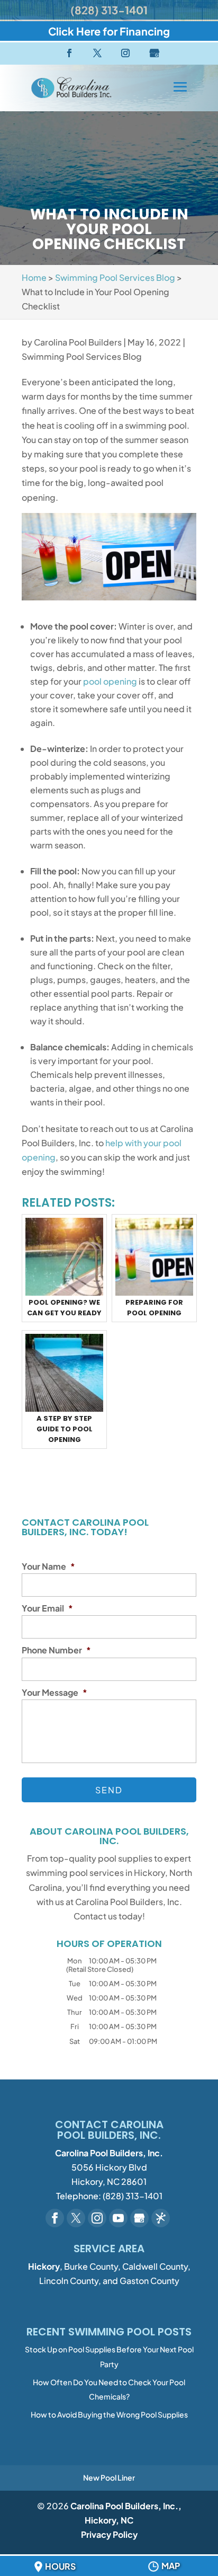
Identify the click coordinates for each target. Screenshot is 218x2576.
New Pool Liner (109, 2477)
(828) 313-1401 (109, 10)
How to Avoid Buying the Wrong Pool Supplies (109, 2414)
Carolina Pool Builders (78, 342)
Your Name (48, 1566)
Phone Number (56, 1650)
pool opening (110, 681)
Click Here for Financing (109, 31)
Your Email (47, 1608)
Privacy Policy (109, 2534)
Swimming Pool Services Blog (82, 356)
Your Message (54, 1693)
